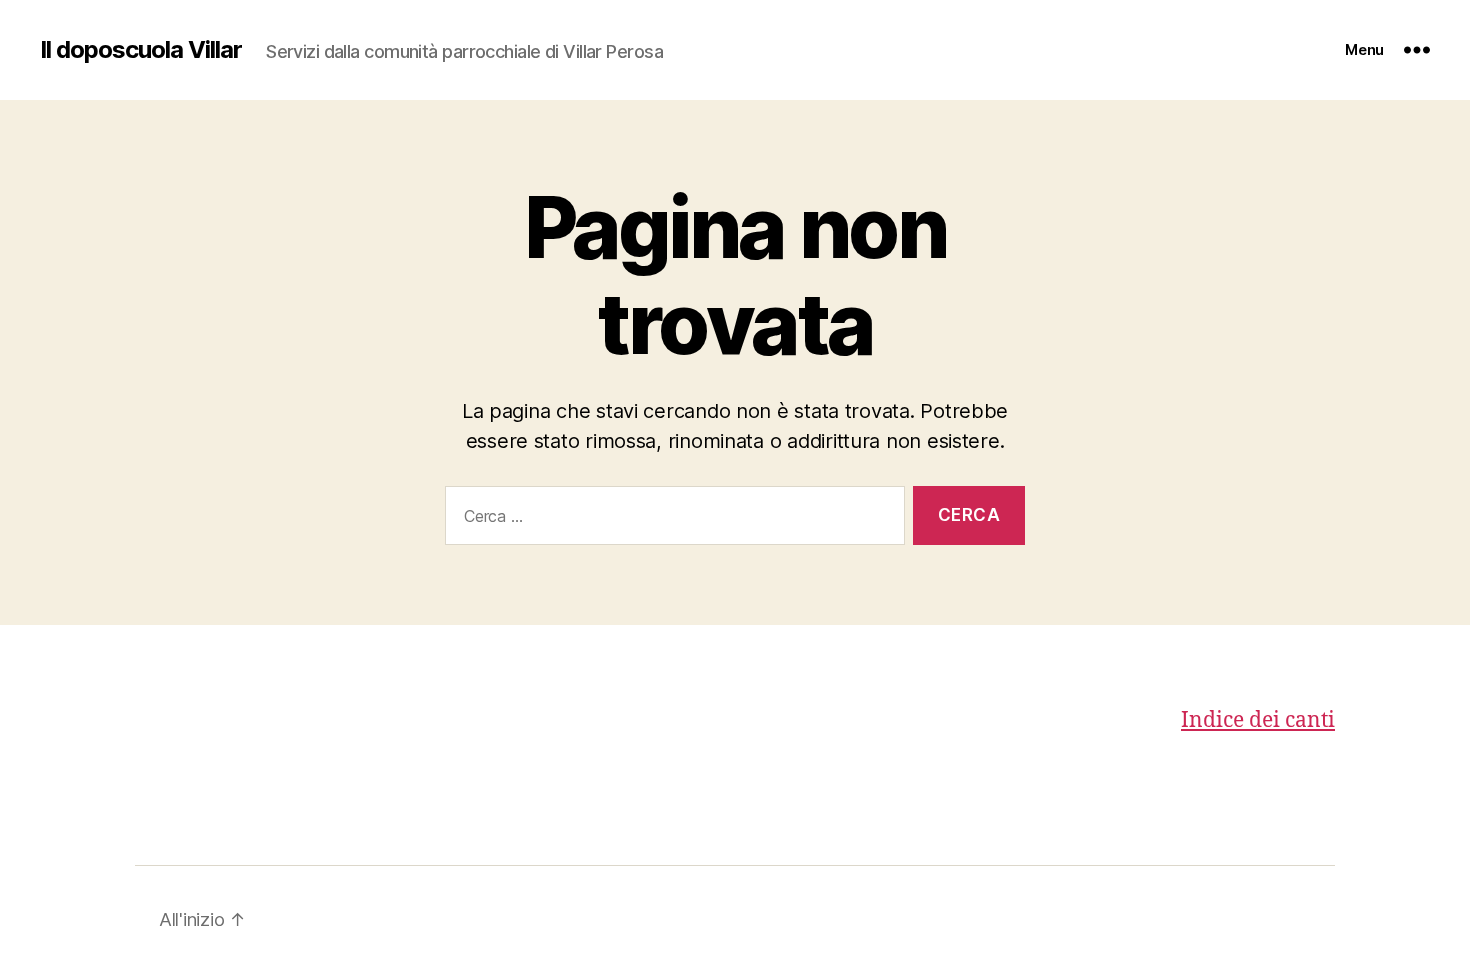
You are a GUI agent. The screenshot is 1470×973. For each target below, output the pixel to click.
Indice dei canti (1258, 720)
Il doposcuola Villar (141, 50)
